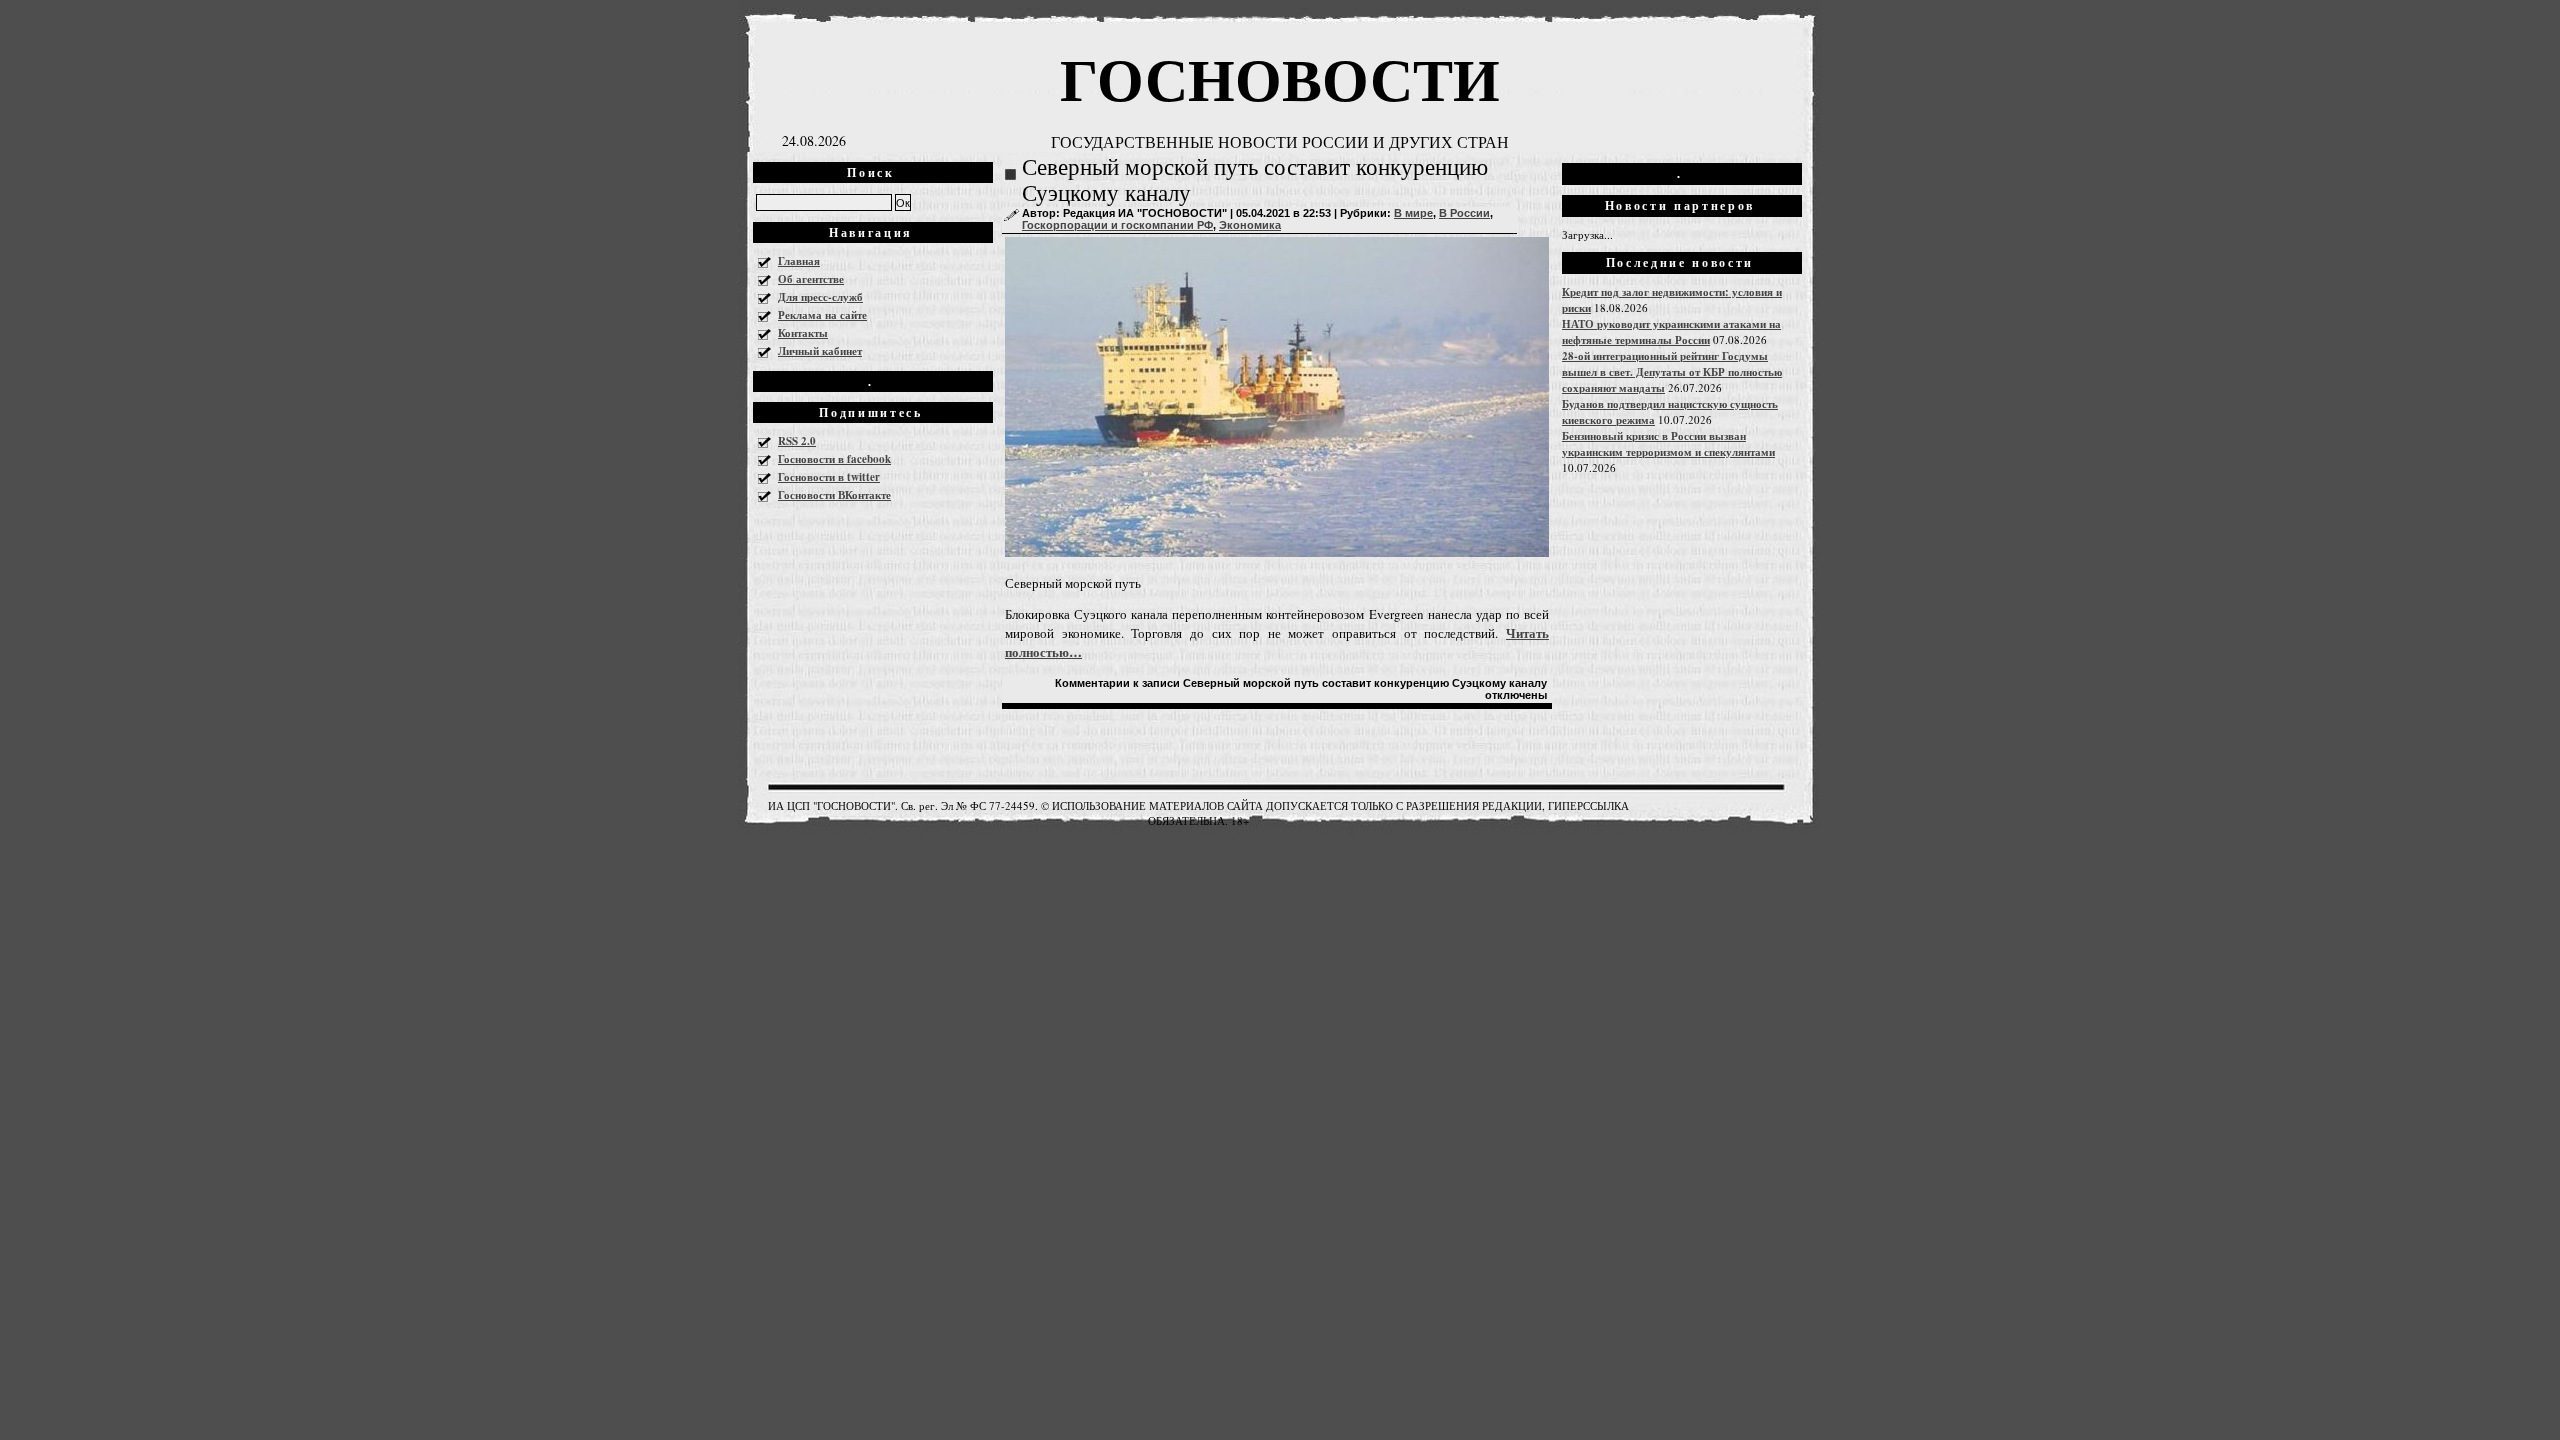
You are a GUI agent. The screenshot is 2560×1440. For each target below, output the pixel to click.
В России (1464, 213)
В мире (1413, 213)
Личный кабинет (820, 351)
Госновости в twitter (829, 477)
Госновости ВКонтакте (834, 495)
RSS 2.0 (797, 441)
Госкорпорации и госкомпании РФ (1117, 225)
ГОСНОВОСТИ (1280, 77)
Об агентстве (811, 279)
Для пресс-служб (820, 297)
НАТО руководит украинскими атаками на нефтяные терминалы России (1671, 332)
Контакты (803, 333)
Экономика (1250, 225)
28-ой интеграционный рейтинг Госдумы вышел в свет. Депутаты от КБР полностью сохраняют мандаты (1672, 372)
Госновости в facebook (834, 459)
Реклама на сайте (822, 315)
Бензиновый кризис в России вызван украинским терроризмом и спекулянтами (1668, 444)
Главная (799, 261)
